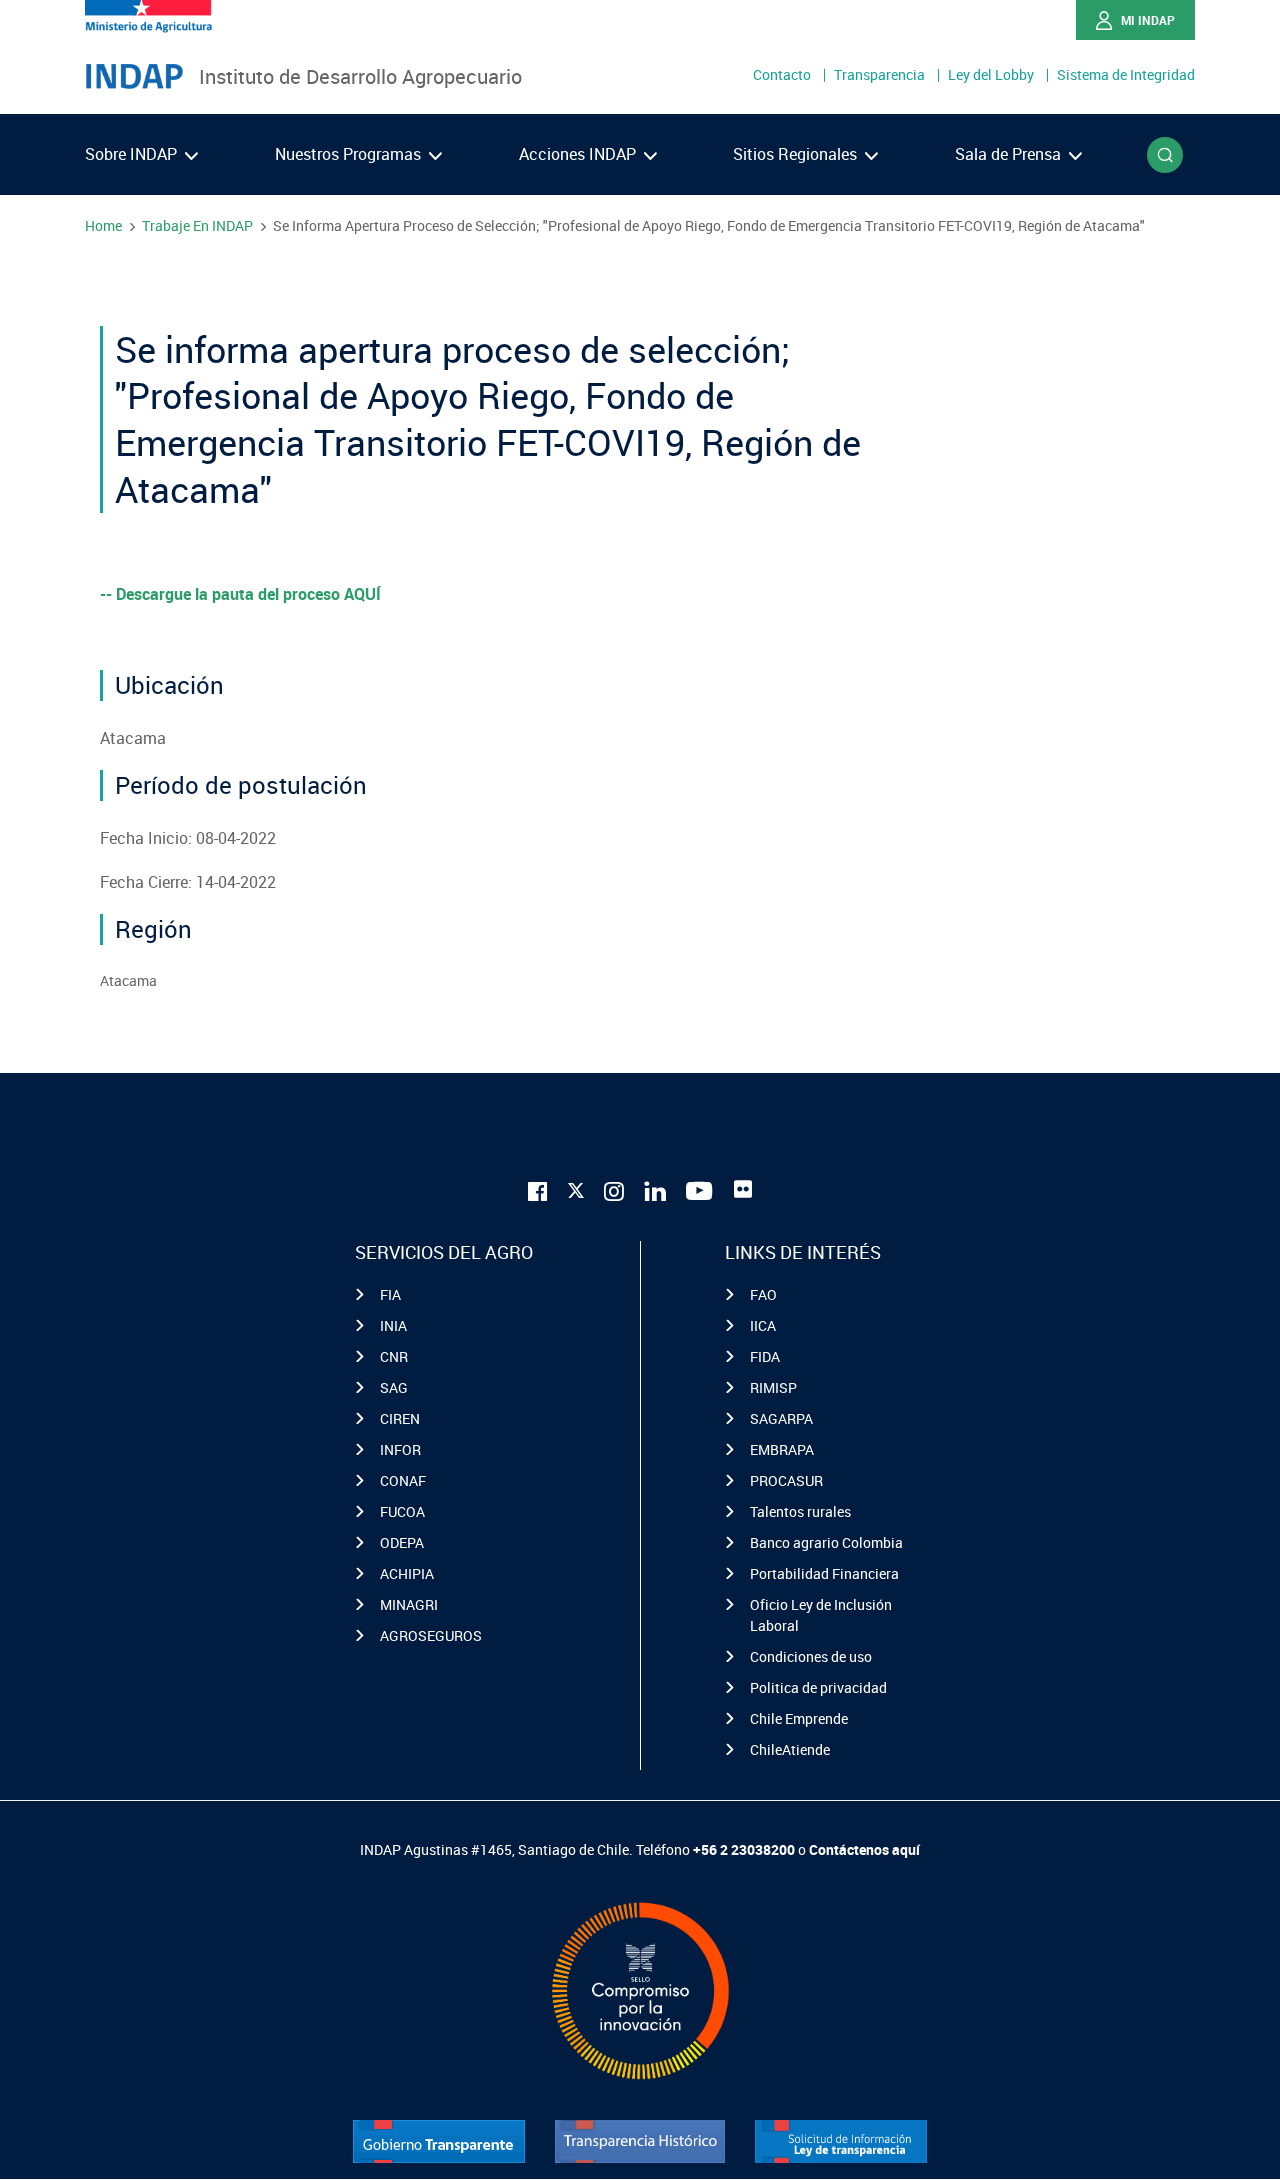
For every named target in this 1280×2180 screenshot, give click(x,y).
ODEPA (402, 1542)
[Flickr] (743, 1189)
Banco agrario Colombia (826, 1542)
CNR (394, 1356)
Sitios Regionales (797, 154)
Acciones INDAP (579, 154)
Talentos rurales (800, 1511)
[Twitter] (576, 1187)
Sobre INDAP (133, 154)
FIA (390, 1294)
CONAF (403, 1480)
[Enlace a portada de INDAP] (134, 77)
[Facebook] (538, 1189)
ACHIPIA (407, 1573)
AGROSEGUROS (431, 1635)
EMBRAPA (782, 1449)
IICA (763, 1325)
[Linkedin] (655, 1189)
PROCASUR (786, 1480)
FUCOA (402, 1511)
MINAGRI (409, 1604)
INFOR (400, 1449)
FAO (763, 1294)
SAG (394, 1387)
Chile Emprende (799, 1718)
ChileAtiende (790, 1749)
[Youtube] (700, 1189)
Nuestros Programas (350, 154)
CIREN (400, 1418)
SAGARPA (781, 1418)
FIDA (765, 1356)
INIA (393, 1325)
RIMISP (773, 1387)
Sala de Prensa (1010, 154)
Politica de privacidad (818, 1687)
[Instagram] (614, 1189)
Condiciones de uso (811, 1656)
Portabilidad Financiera (824, 1573)
